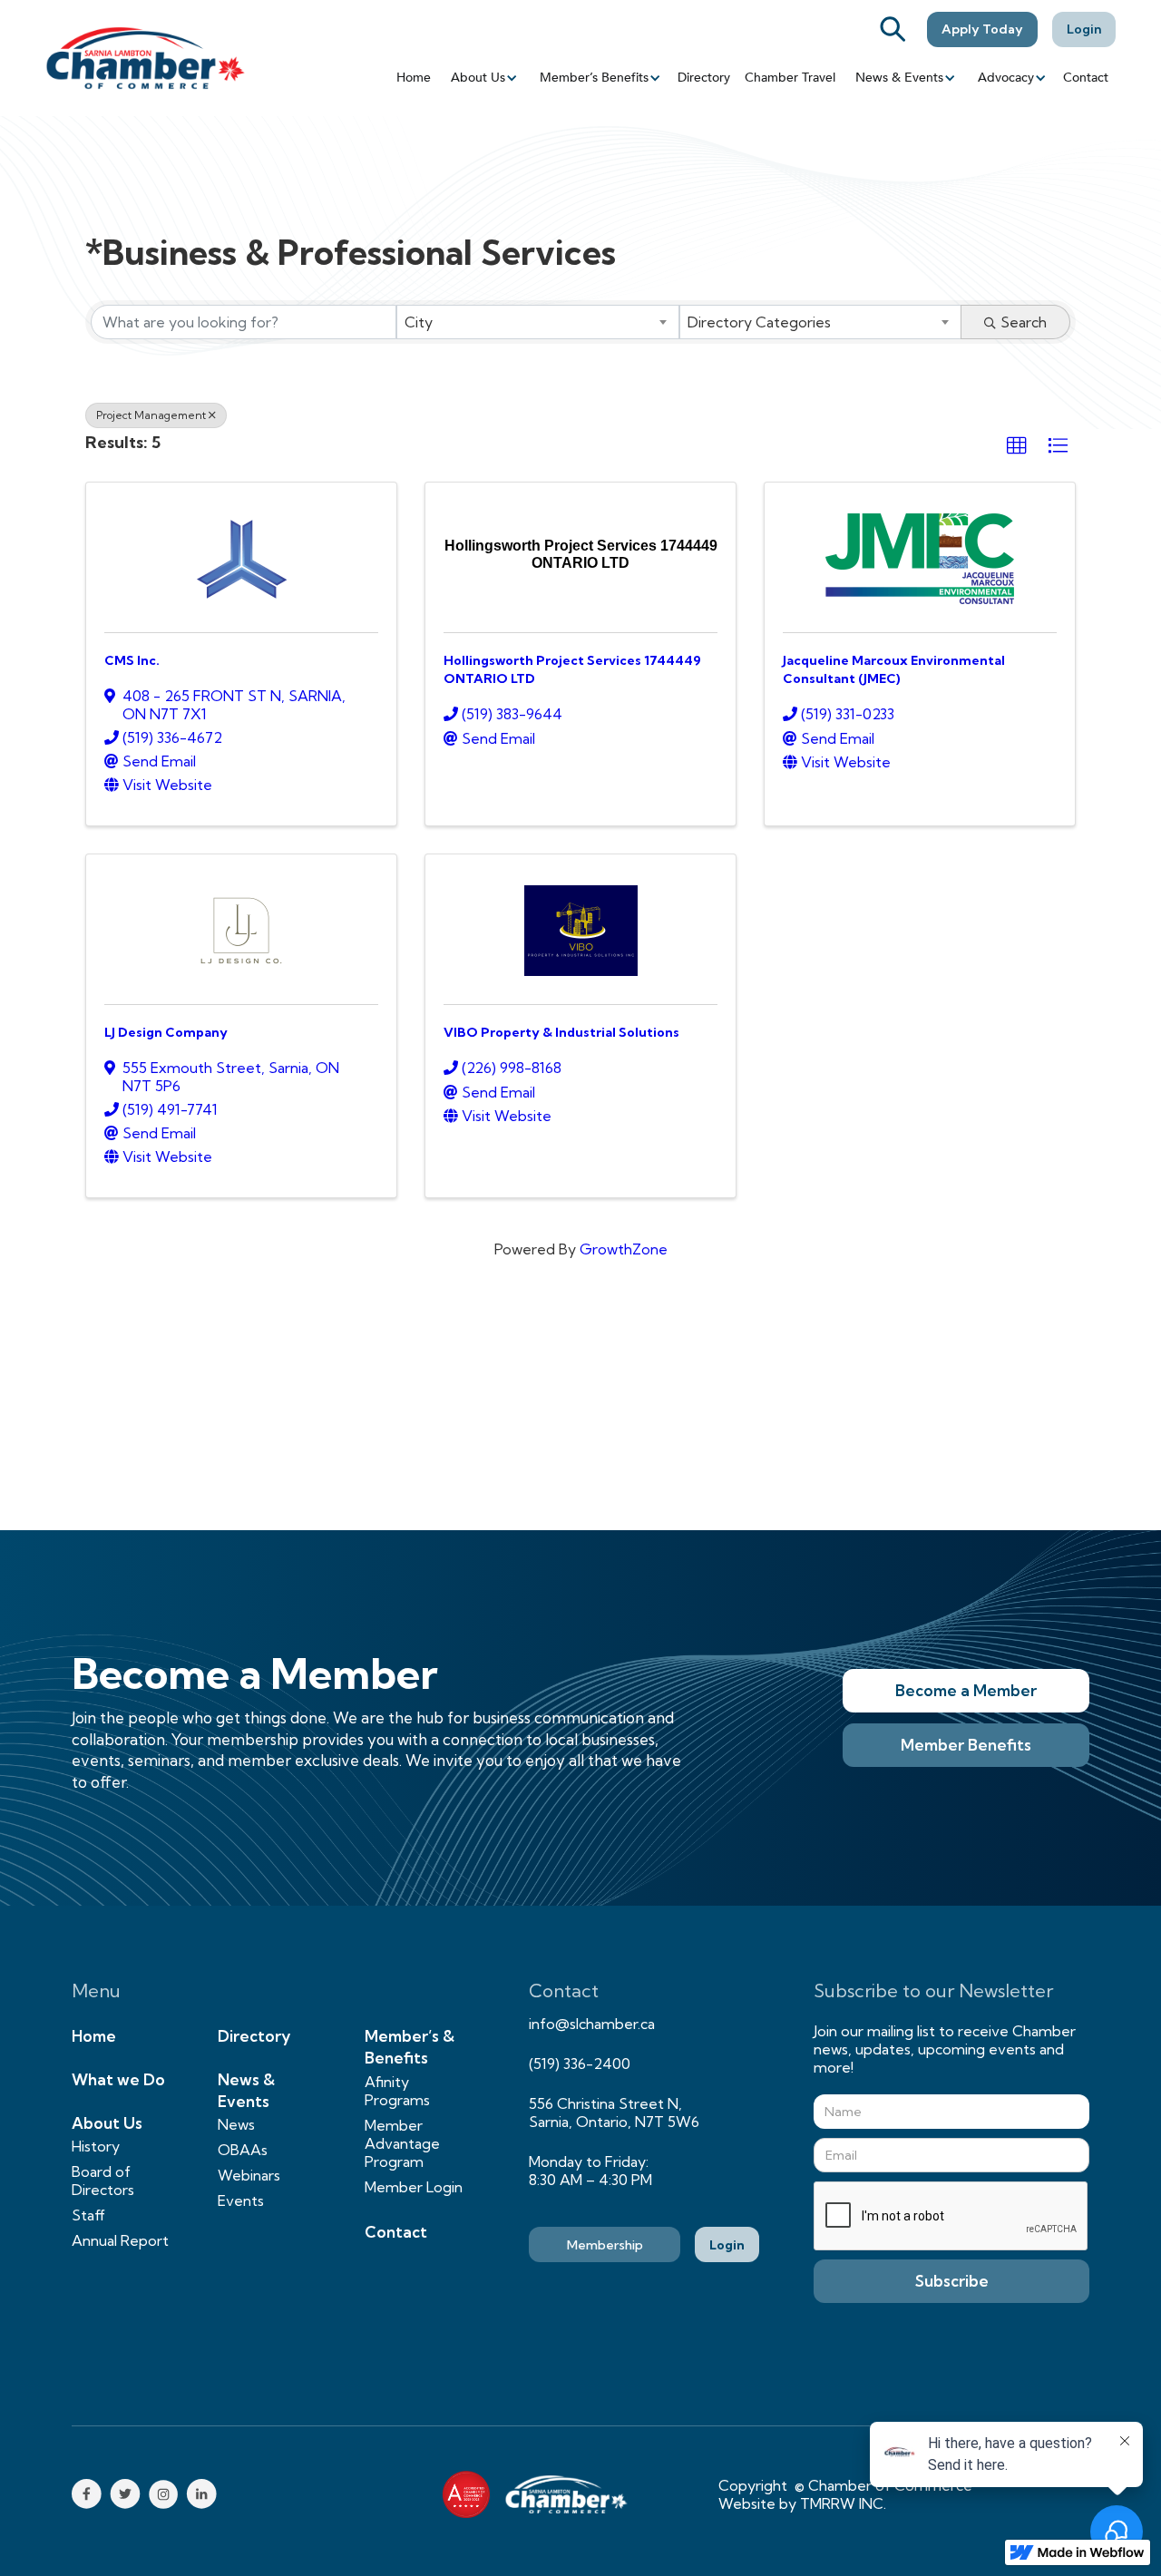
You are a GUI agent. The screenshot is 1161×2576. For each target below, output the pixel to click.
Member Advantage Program (402, 2143)
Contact (1086, 78)
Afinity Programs (397, 2091)
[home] (145, 58)
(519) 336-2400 (580, 2064)
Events (241, 2200)
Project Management (151, 415)
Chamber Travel (790, 78)
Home (414, 78)
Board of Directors (103, 2181)
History (96, 2146)
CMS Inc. (132, 660)
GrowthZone (624, 1249)
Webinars (249, 2175)
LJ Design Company (166, 1032)
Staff (88, 2215)
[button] (483, 78)
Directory (704, 78)
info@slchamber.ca (592, 2024)
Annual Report (120, 2240)
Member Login (414, 2187)
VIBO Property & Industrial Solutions (561, 1032)
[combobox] (537, 322)
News (236, 2124)
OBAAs (243, 2150)
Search (1024, 322)
